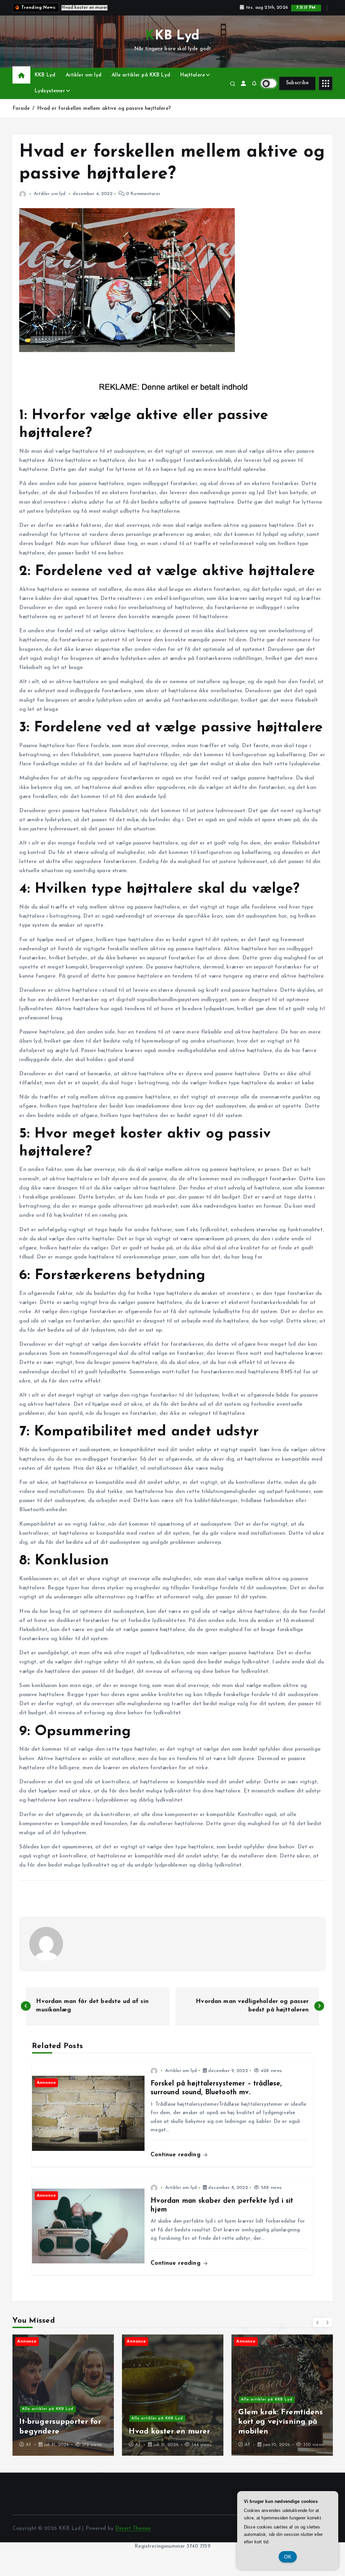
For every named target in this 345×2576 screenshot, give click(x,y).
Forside (21, 109)
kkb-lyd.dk (43, 2437)
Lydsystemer (50, 91)
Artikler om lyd (84, 75)
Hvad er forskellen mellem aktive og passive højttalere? (104, 109)
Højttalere (193, 75)
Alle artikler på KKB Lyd (141, 75)
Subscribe (297, 83)
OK (288, 2557)
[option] (63, 2395)
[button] (318, 2322)
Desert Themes (133, 2529)
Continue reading (177, 2155)
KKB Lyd (45, 75)
